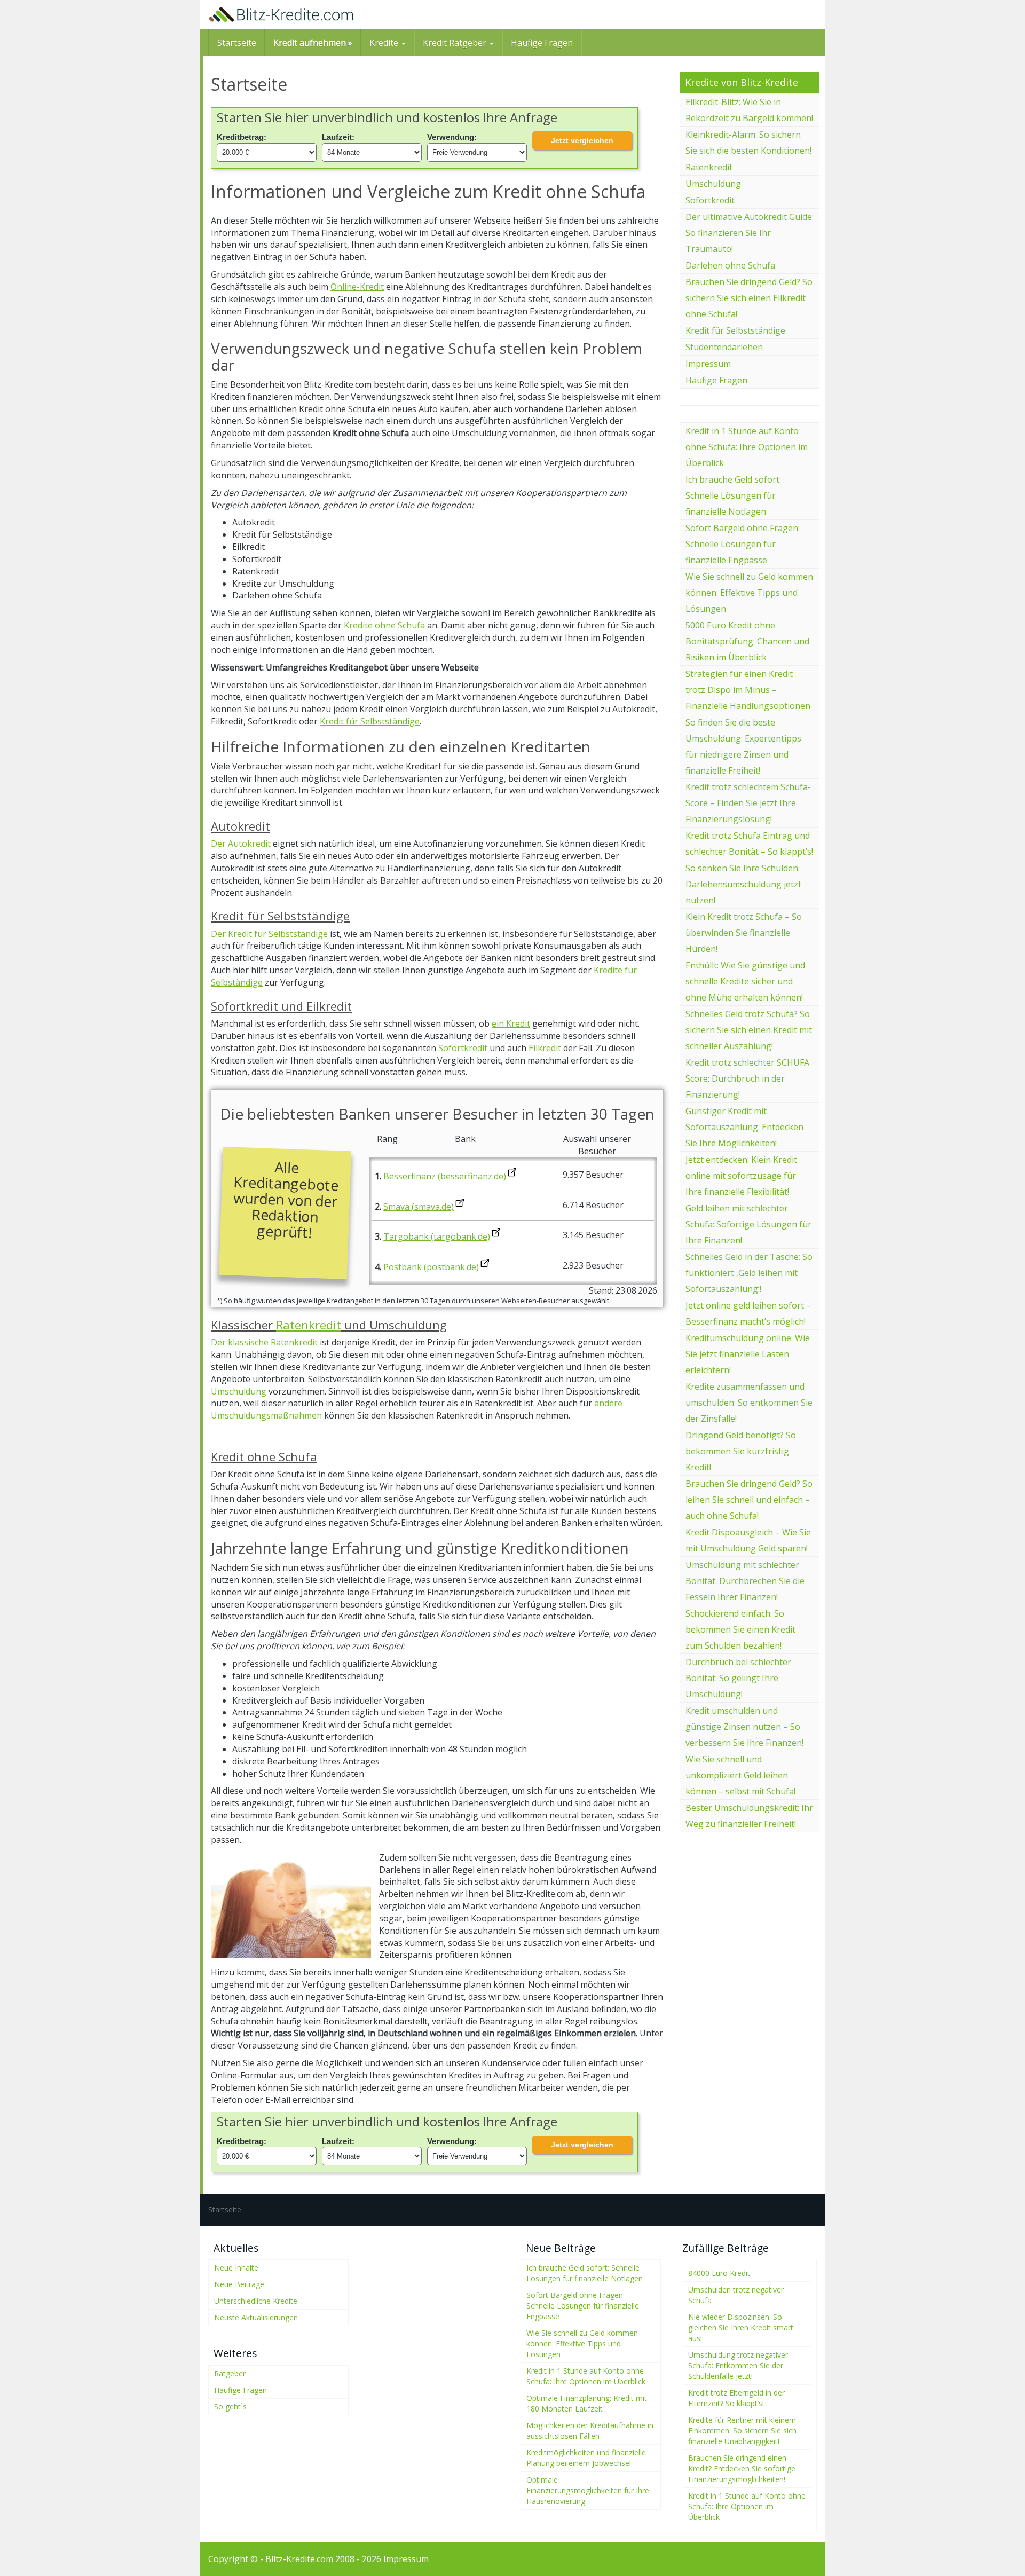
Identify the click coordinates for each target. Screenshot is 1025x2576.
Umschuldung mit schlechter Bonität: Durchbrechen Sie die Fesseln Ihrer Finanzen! (745, 1581)
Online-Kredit (357, 287)
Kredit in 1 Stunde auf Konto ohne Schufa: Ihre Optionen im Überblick (747, 447)
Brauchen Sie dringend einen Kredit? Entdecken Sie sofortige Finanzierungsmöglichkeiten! (742, 2468)
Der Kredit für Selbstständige (269, 934)
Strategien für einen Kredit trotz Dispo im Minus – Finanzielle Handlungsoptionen (748, 690)
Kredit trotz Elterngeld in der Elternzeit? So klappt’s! (736, 2398)
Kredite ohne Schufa (384, 625)
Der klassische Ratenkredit (264, 1342)
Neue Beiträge (239, 2284)
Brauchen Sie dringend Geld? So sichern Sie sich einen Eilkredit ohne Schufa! (749, 298)
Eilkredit (546, 1048)
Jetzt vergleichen (582, 140)
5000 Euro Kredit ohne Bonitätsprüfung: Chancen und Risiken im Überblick (747, 641)
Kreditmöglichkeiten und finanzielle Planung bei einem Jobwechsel (586, 2458)
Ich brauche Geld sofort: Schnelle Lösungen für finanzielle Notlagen (733, 495)
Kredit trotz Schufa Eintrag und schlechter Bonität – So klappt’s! (749, 844)
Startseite (237, 43)
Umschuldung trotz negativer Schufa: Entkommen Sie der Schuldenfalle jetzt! (738, 2365)
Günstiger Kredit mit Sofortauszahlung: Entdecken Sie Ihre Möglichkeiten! (744, 1127)
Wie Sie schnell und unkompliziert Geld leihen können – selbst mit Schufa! (740, 1775)
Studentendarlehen (724, 347)
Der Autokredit (241, 844)
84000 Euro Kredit (719, 2273)
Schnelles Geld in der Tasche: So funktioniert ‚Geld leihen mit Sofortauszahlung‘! (749, 1273)
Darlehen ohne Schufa (730, 265)
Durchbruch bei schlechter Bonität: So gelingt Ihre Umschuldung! (738, 1678)
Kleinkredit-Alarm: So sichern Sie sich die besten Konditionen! (748, 143)
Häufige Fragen (542, 43)
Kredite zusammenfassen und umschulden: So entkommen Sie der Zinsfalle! (749, 1403)
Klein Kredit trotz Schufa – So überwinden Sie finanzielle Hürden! (744, 933)
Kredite (385, 43)
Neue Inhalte (236, 2268)
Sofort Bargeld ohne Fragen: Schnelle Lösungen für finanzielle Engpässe (743, 544)
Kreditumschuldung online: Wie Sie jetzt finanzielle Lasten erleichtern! (748, 1354)
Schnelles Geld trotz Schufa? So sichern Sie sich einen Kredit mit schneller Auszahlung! (749, 1030)
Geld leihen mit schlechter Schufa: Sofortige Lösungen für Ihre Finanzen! (748, 1224)
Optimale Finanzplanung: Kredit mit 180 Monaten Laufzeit (587, 2403)
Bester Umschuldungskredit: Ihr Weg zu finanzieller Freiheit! (749, 1816)
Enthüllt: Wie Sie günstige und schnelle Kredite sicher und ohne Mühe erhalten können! (745, 981)
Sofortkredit (463, 1048)
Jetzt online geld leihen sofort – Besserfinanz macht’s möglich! (748, 1313)
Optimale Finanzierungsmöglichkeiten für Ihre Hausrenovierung (588, 2490)
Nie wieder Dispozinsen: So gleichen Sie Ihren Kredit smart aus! (741, 2327)
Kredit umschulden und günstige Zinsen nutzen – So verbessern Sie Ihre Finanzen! (744, 1727)
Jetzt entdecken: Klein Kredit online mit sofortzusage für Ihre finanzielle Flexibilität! (741, 1176)
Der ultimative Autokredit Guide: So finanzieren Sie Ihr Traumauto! (750, 233)
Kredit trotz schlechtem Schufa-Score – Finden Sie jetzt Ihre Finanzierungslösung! (748, 803)
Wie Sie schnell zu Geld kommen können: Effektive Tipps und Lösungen (749, 593)
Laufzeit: (338, 137)
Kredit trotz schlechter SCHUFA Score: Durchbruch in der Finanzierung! (747, 1078)
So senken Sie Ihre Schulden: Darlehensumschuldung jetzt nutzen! (743, 884)
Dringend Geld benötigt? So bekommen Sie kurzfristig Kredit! (741, 1451)
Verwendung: (452, 137)
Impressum (708, 364)
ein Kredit (511, 1023)
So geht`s (230, 2406)
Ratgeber (230, 2373)
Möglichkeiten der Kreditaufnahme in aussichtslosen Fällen (590, 2431)
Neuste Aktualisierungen (256, 2317)
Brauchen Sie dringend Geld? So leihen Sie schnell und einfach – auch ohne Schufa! (749, 1500)
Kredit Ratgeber (456, 43)
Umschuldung (239, 1391)
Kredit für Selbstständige (370, 721)
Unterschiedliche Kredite (256, 2301)
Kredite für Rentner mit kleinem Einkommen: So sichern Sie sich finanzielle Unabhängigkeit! (742, 2431)
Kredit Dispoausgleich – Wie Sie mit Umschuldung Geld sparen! (748, 1540)
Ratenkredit (309, 1325)
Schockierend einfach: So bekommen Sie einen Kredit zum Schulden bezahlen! (740, 1629)
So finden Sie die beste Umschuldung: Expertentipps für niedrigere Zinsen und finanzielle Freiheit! (743, 746)
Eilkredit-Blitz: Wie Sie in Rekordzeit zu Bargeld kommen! (749, 110)
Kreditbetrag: (242, 137)
